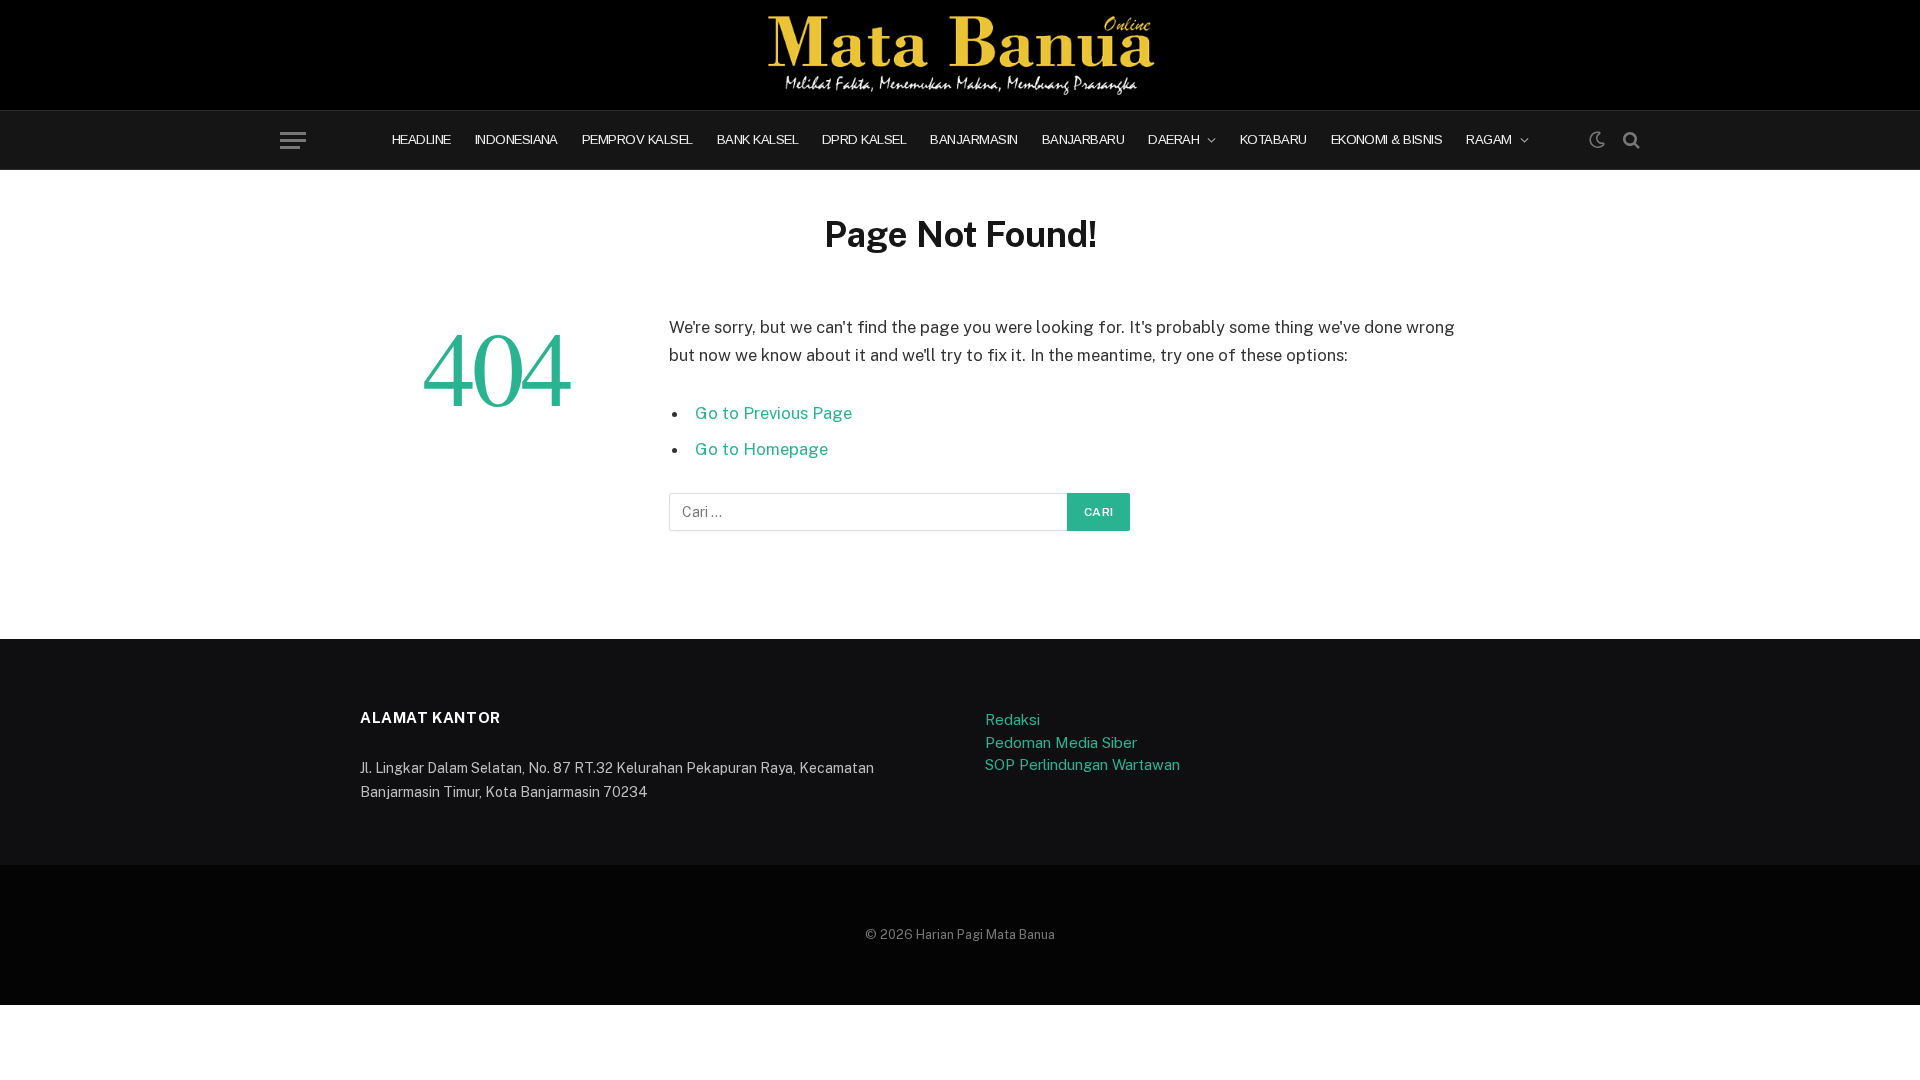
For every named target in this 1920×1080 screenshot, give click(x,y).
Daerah (1173, 140)
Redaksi (1012, 719)
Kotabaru (1273, 140)
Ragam (1488, 140)
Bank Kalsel (757, 140)
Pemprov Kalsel (637, 140)
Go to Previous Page (773, 413)
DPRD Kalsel (864, 140)
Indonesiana (516, 140)
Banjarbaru (1083, 140)
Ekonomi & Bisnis (1387, 140)
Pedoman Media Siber (1061, 742)
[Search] (1629, 140)
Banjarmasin (973, 140)
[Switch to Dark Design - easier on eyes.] (1597, 140)
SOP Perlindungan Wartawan (1082, 764)
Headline (421, 140)
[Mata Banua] (960, 55)
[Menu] (293, 140)
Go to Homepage (761, 449)
